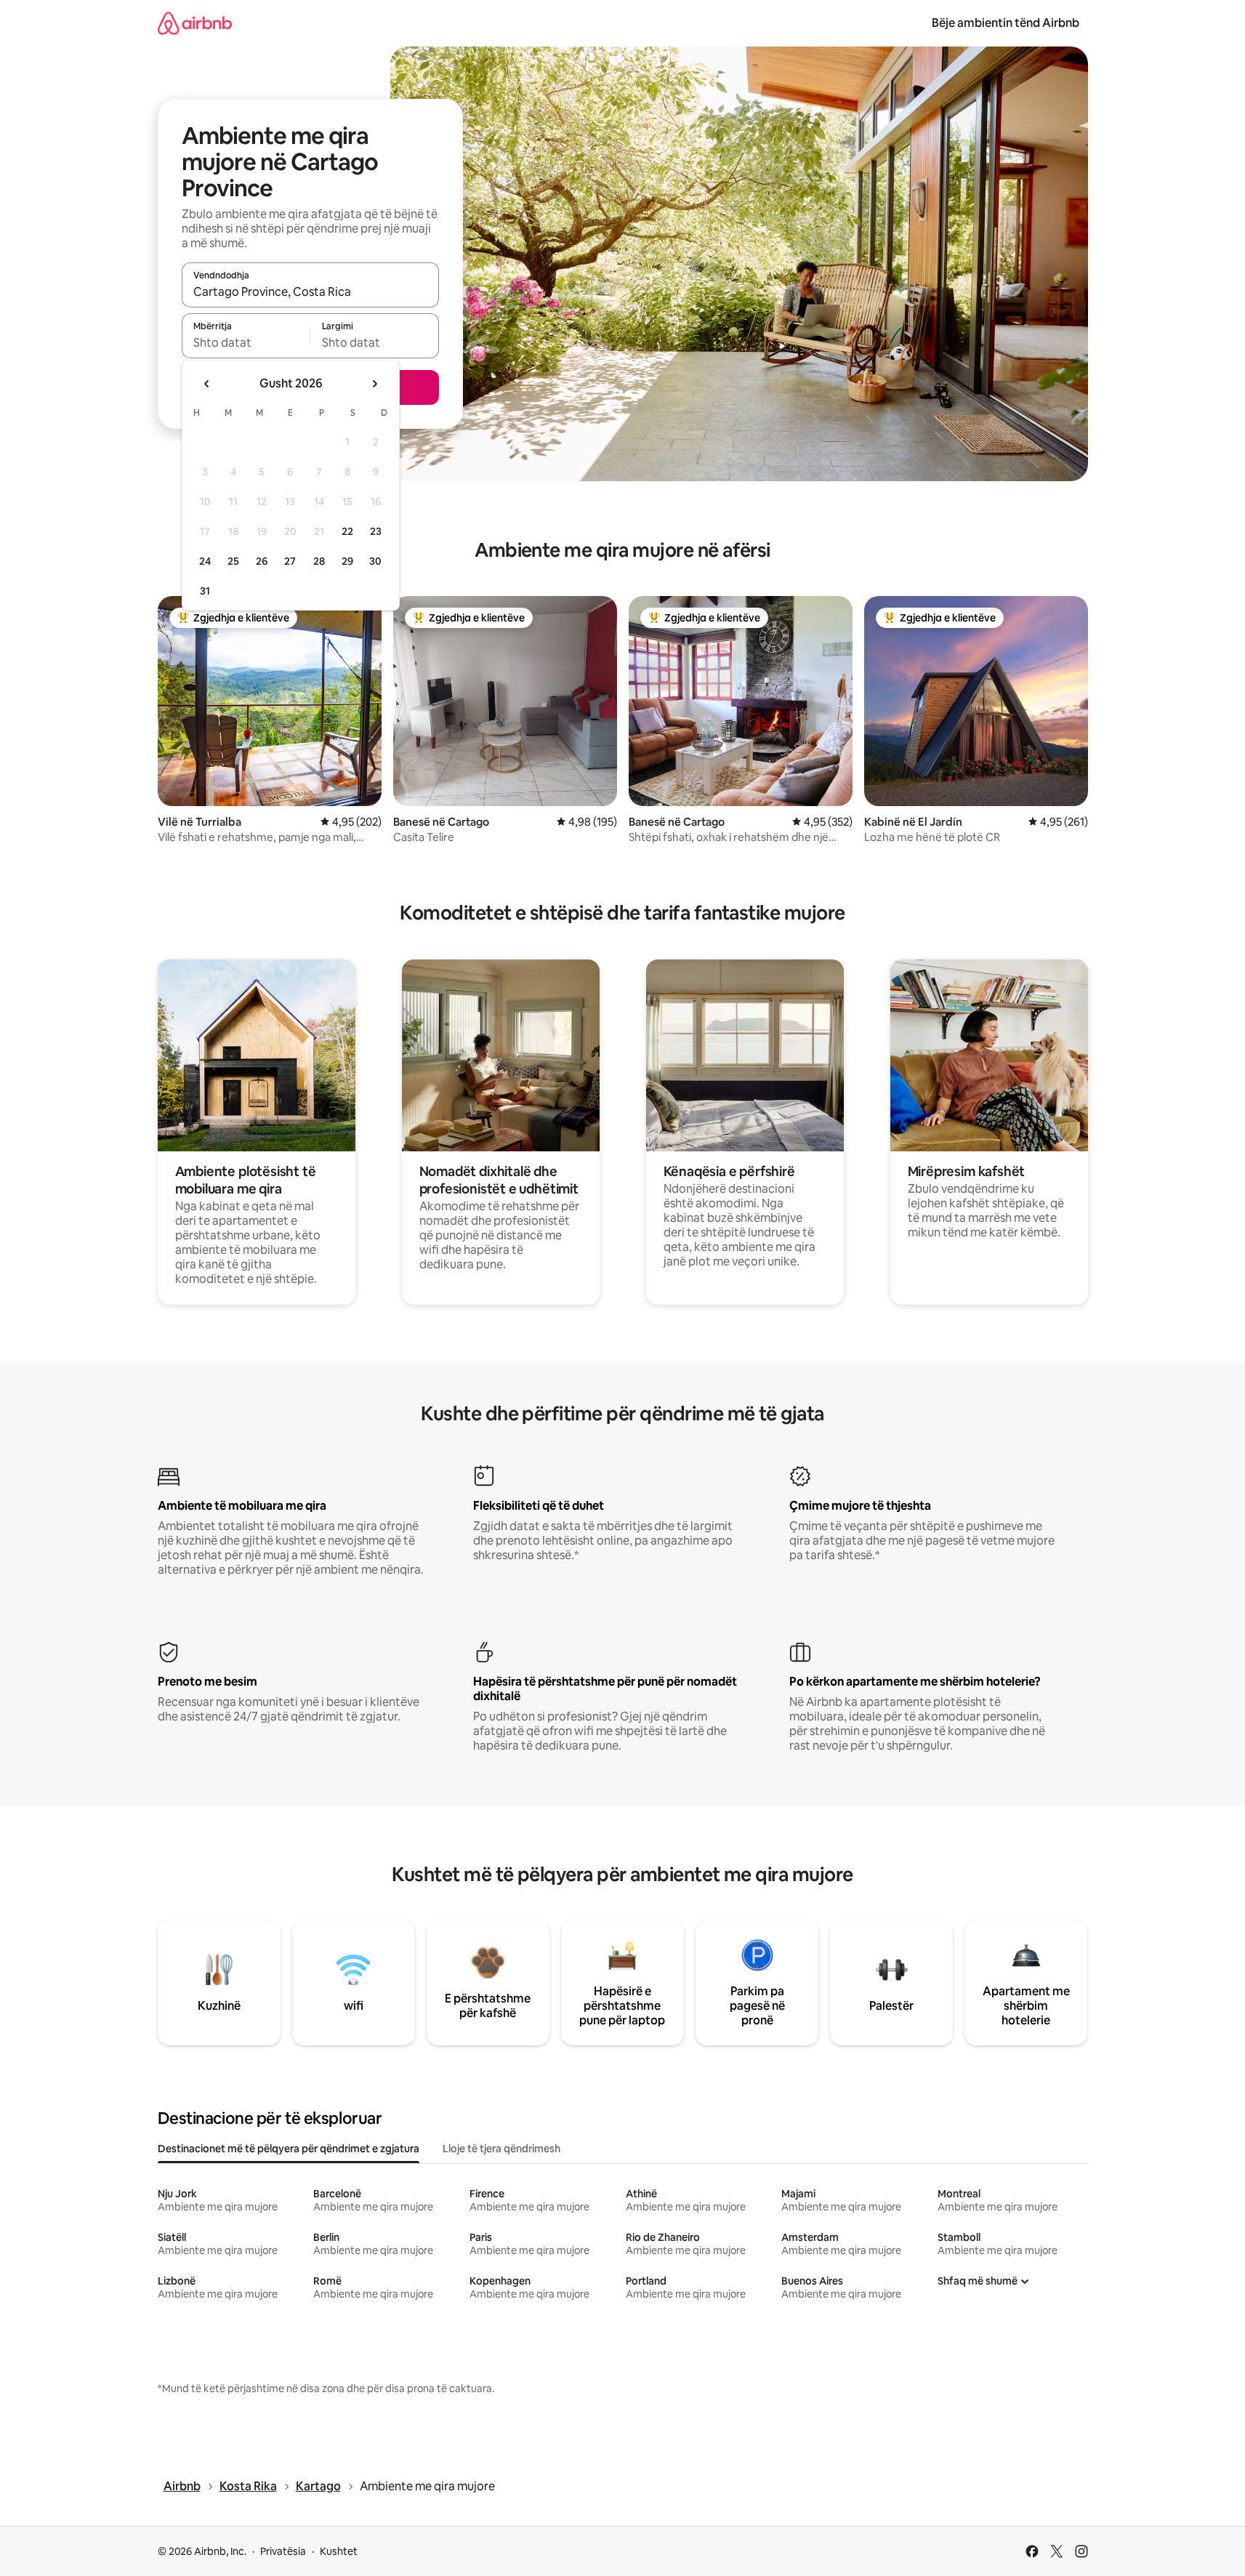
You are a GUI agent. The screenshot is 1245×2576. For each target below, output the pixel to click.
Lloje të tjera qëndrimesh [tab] (501, 2149)
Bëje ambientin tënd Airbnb (1006, 23)
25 (233, 561)
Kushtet (339, 2551)
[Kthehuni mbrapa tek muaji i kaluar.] (207, 384)
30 (375, 561)
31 (205, 591)
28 (319, 561)
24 (205, 561)
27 (290, 561)
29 (347, 561)
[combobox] (310, 291)
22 (347, 531)
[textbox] (246, 342)
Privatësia (283, 2551)
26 (262, 561)
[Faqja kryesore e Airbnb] (195, 23)
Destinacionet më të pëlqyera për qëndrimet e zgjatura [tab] (289, 2149)
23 (376, 531)
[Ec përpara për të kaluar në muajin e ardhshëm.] (374, 384)
